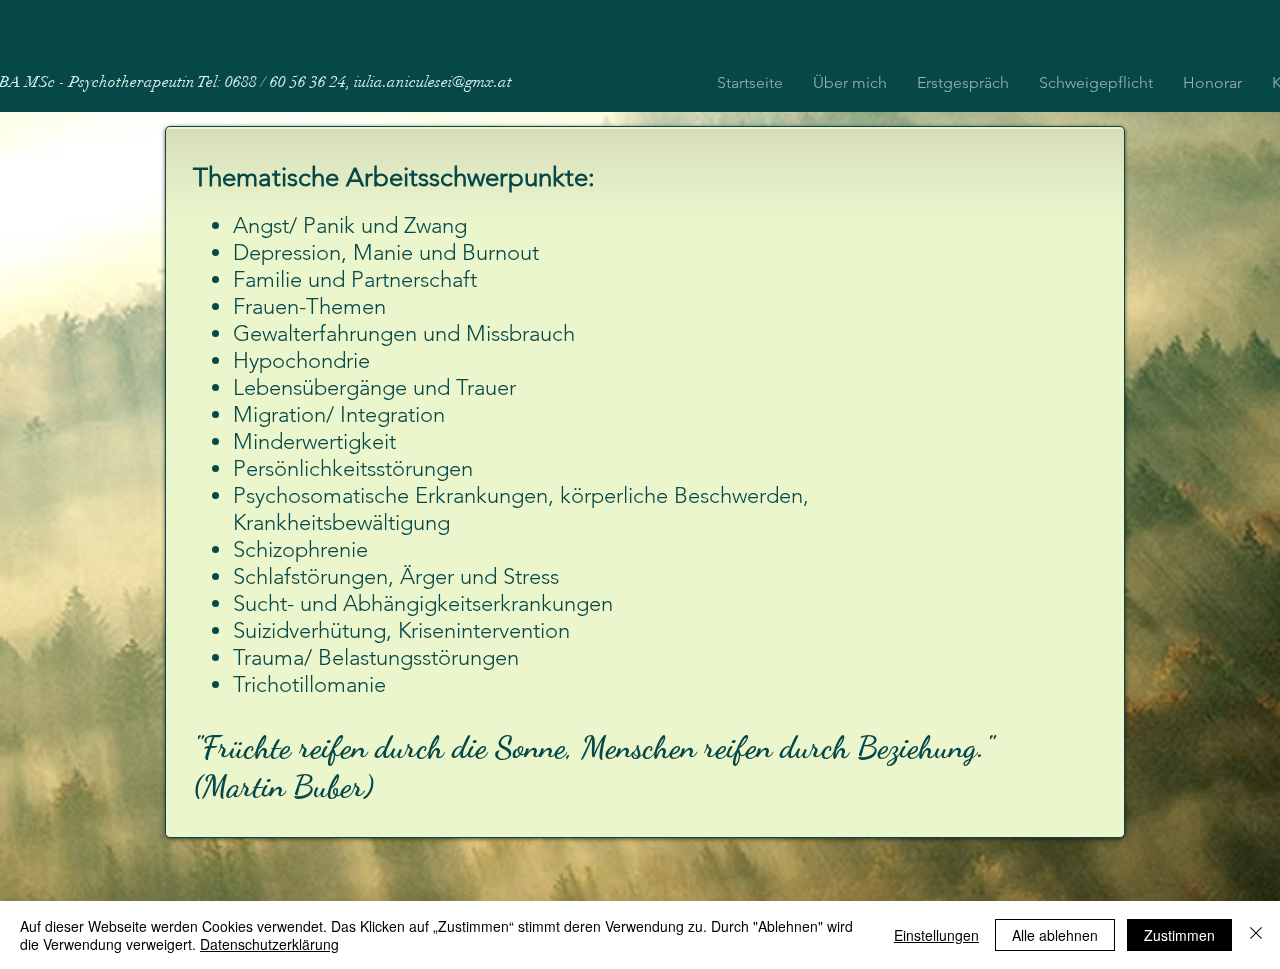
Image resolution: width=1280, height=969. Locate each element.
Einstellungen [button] (936, 935)
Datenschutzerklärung (269, 944)
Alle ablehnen (1055, 935)
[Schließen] (1256, 935)
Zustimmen (1179, 935)
